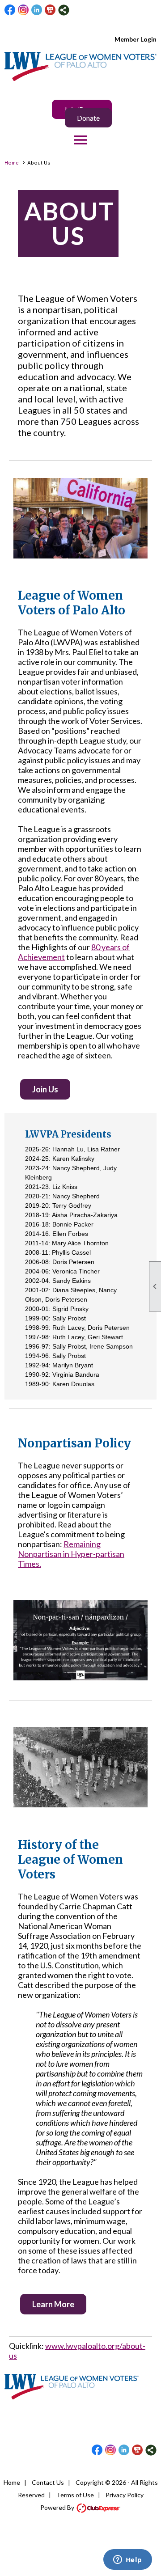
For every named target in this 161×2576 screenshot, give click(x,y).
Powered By (58, 2507)
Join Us (45, 1089)
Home (12, 163)
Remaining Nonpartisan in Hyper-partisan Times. (71, 1554)
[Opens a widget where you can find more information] (127, 2560)
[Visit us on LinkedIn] (37, 10)
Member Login (136, 39)
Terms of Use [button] (75, 2495)
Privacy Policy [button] (125, 2495)
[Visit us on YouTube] (50, 10)
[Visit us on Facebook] (10, 10)
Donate (88, 118)
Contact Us (48, 2482)
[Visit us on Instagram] (23, 10)
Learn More (53, 2304)
